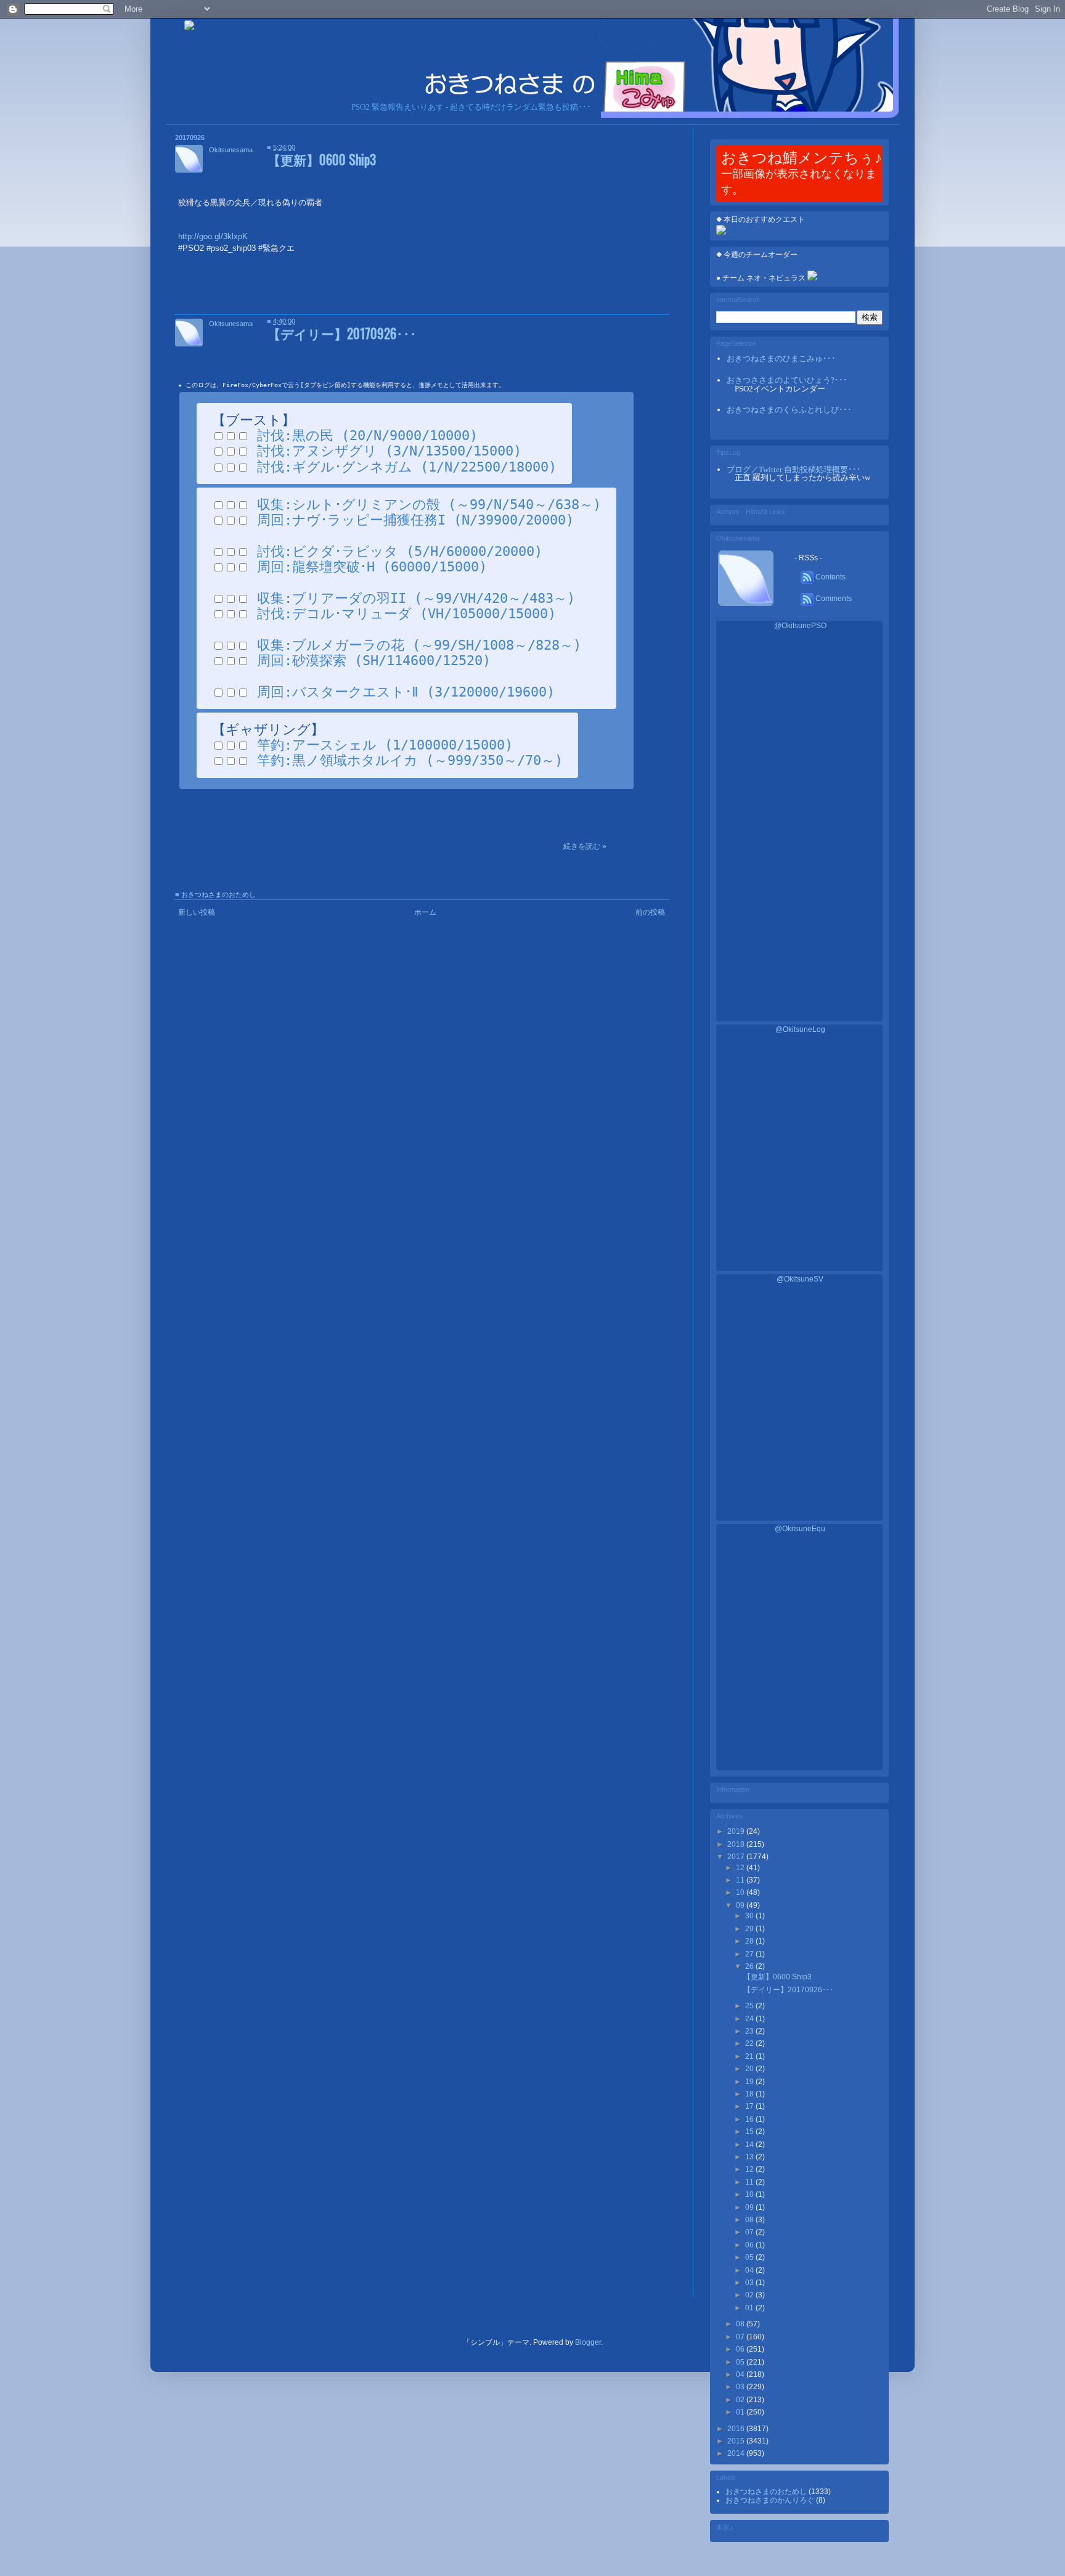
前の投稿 (650, 912)
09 (741, 1905)
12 (741, 1868)
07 (750, 2232)
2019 (737, 1831)
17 (750, 2106)
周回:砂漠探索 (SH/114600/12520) (374, 660)
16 (750, 2119)
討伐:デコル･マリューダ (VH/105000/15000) (406, 614)
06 (750, 2245)
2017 (737, 1857)
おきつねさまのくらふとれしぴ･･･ (789, 410)
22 (750, 2043)
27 (750, 1954)
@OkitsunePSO (800, 626)
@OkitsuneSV (800, 1279)
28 (750, 1941)
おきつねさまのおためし (218, 894)
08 (750, 2220)
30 (750, 1916)
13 (750, 2157)
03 (750, 2283)
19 (750, 2082)
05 (750, 2257)
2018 (737, 1844)
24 (750, 2019)
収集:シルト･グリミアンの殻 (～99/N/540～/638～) (429, 505)
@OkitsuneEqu (800, 1529)
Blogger (588, 2342)
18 (750, 2094)
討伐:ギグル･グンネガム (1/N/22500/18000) (407, 467)
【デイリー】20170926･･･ (342, 333)
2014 (737, 2453)
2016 (737, 2429)
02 (750, 2295)
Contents (830, 577)
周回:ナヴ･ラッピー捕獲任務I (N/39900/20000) (415, 520)
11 (741, 1880)
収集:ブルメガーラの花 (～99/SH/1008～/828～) (419, 645)
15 (750, 2132)
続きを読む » (585, 846)
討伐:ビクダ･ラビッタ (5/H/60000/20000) (400, 551)
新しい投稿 (197, 912)
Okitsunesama (231, 150)
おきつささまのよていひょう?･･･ (787, 380)
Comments (833, 599)
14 (750, 2145)
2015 (737, 2441)
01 (741, 2412)
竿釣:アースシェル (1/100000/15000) (385, 745)
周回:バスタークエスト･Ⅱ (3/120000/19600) (406, 692)
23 (750, 2031)
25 (750, 2006)
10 (741, 1892)
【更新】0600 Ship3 (322, 159)
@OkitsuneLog (800, 1029)
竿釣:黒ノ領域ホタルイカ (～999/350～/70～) (410, 760)
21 (750, 2056)
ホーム (425, 912)
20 (750, 2069)
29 (750, 1929)
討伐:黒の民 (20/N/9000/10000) (367, 435)
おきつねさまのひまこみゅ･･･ (781, 358)
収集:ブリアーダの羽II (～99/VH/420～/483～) (416, 598)
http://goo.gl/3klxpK (213, 236)
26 (750, 1966)
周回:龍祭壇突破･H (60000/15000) (372, 567)
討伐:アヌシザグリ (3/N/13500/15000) (389, 451)
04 (750, 2270)
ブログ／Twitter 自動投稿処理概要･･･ (794, 469)
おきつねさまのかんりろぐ (771, 2500)
